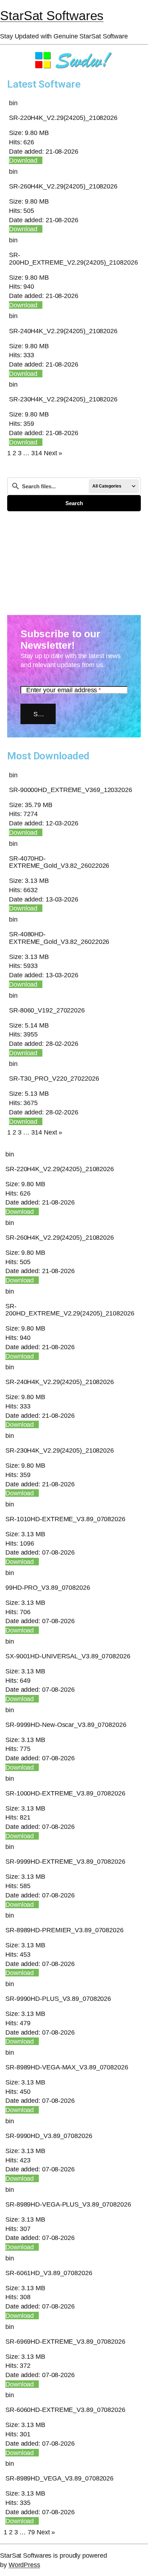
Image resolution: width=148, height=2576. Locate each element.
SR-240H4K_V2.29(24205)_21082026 (63, 331)
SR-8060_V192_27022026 (47, 1010)
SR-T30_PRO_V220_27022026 (54, 1078)
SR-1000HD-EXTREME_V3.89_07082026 (65, 1793)
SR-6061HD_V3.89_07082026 (49, 2273)
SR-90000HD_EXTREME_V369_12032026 (71, 790)
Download (23, 160)
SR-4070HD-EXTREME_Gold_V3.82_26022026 (59, 862)
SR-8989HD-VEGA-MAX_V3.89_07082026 (67, 2067)
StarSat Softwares (52, 16)
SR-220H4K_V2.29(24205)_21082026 (63, 118)
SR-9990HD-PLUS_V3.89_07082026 (58, 1999)
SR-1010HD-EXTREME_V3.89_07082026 (65, 1519)
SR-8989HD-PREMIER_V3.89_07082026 (64, 1930)
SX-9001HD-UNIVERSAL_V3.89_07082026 (68, 1656)
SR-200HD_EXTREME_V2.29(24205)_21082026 (73, 258)
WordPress (24, 2565)
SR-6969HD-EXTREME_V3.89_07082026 (65, 2341)
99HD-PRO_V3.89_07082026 (48, 1587)
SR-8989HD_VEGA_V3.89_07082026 (59, 2478)
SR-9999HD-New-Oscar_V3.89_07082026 (66, 1725)
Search (74, 503)
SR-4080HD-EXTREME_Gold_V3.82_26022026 (59, 938)
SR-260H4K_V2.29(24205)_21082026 (63, 186)
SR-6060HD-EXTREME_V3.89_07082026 (65, 2410)
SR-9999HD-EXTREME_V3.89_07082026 (65, 1861)
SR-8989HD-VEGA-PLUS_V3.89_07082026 (68, 2204)
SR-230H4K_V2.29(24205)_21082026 (63, 399)
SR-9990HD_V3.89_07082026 (49, 2136)
